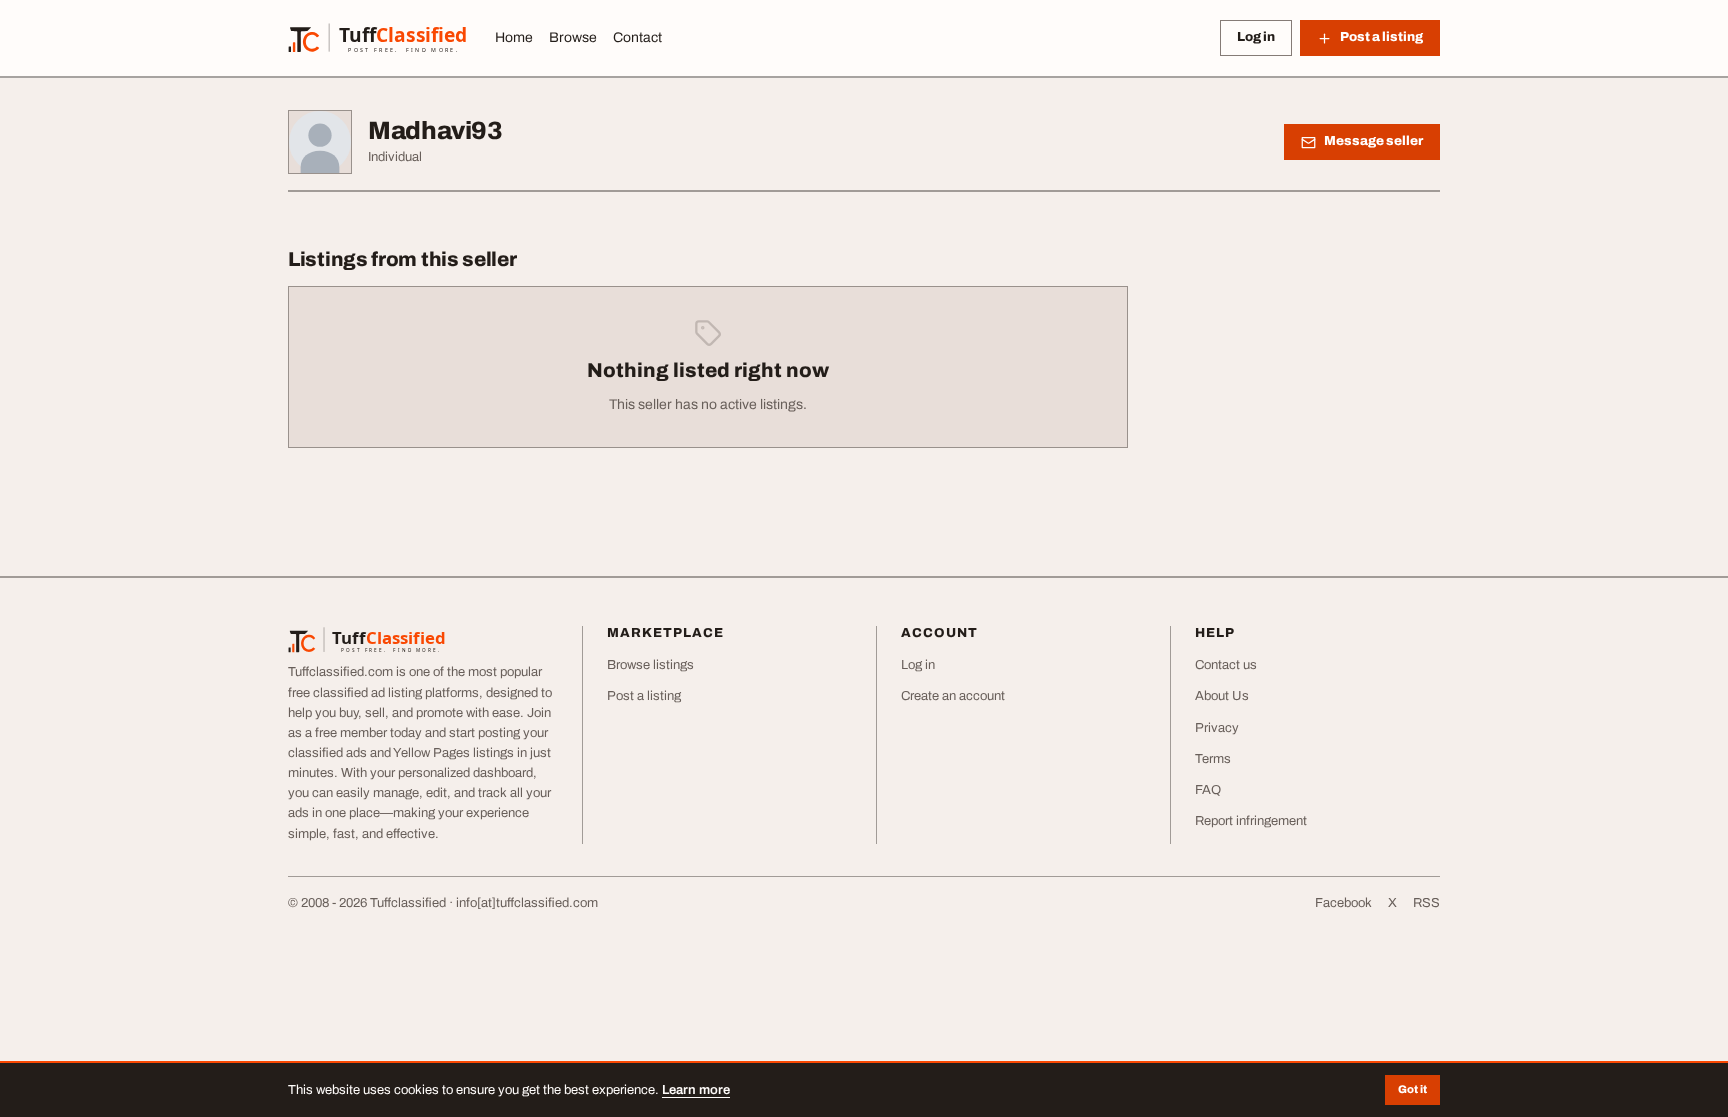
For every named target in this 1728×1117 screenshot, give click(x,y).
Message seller (1373, 141)
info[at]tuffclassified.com (527, 903)
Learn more (696, 1090)
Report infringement (1251, 821)
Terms (1213, 759)
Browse (573, 37)
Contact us (1226, 665)
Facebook (1343, 903)
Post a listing (644, 696)
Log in (1256, 37)
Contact (637, 37)
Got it (1412, 1089)
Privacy (1217, 728)
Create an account (953, 696)
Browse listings (650, 665)
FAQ (1208, 790)
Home (514, 37)
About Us (1222, 696)
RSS (1426, 903)
